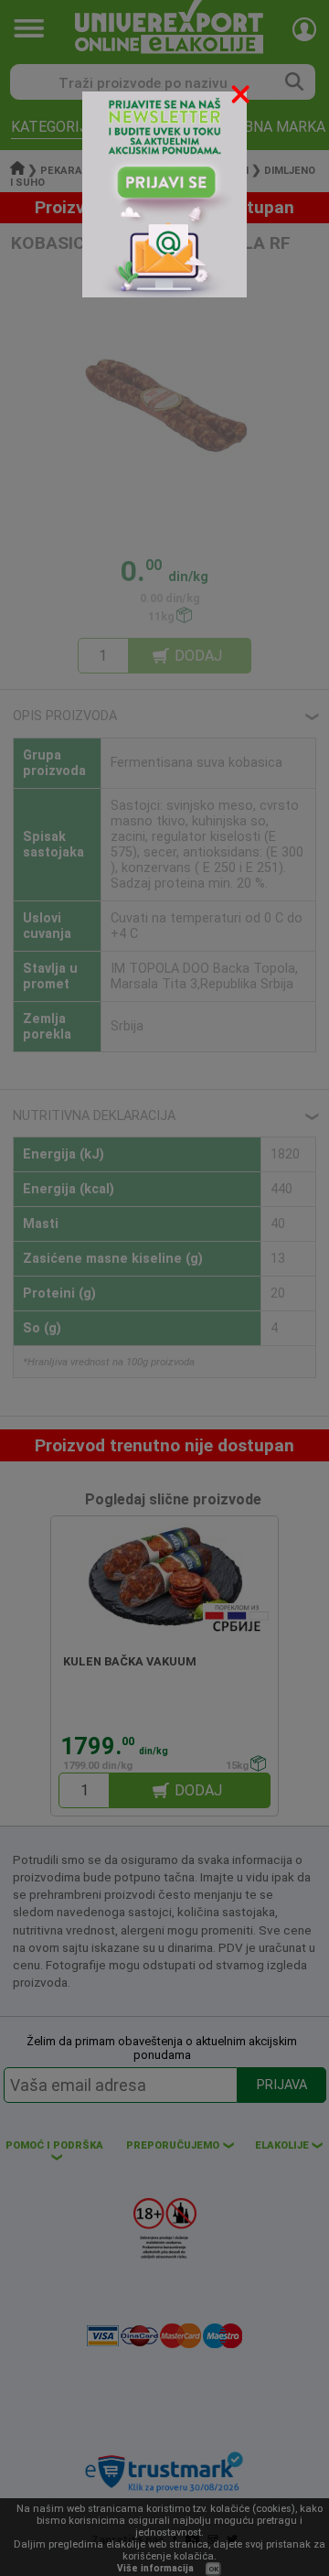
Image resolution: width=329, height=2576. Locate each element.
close (242, 97)
